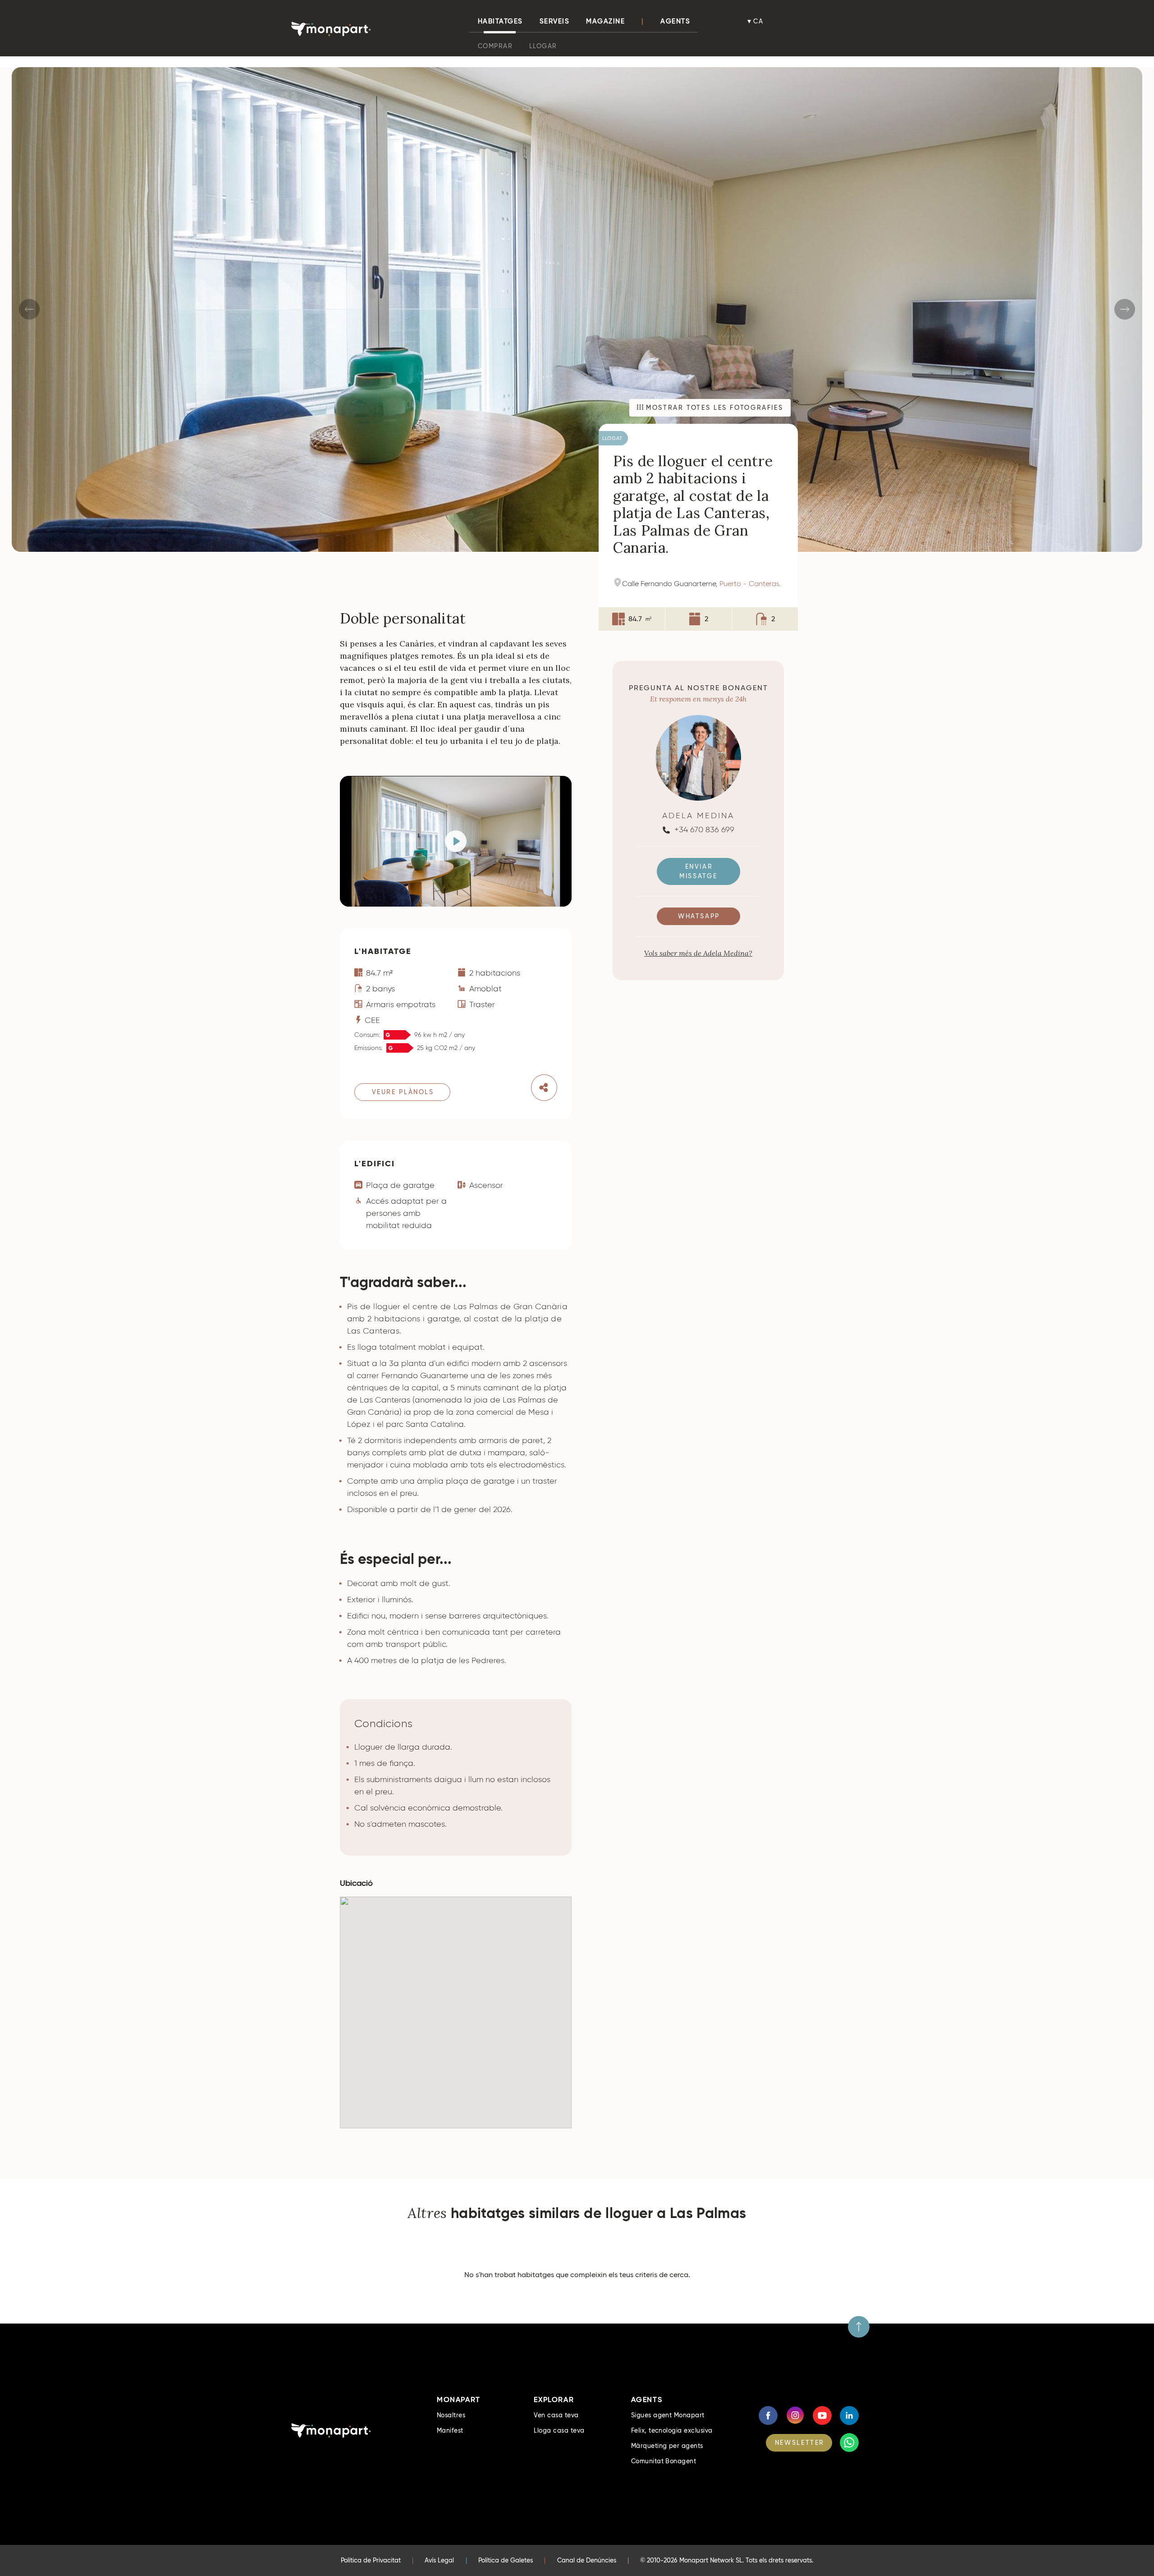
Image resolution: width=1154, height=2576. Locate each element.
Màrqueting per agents (667, 2446)
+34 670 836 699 (703, 830)
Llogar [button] (543, 46)
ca (759, 21)
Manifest (450, 2430)
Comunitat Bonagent (664, 2461)
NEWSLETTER (800, 2443)
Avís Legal (439, 2560)
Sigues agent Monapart (668, 2415)
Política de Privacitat (371, 2560)
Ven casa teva (556, 2415)
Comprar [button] (495, 46)
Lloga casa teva (559, 2430)
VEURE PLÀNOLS (403, 1092)
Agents (675, 21)
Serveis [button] (555, 21)
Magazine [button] (605, 21)
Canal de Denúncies (587, 2560)
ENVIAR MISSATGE (698, 872)
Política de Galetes (506, 2560)
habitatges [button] (500, 21)
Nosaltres (451, 2415)
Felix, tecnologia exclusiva (672, 2430)
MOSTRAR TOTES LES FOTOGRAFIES (713, 408)
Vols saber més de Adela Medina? (698, 953)
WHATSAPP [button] (699, 917)
